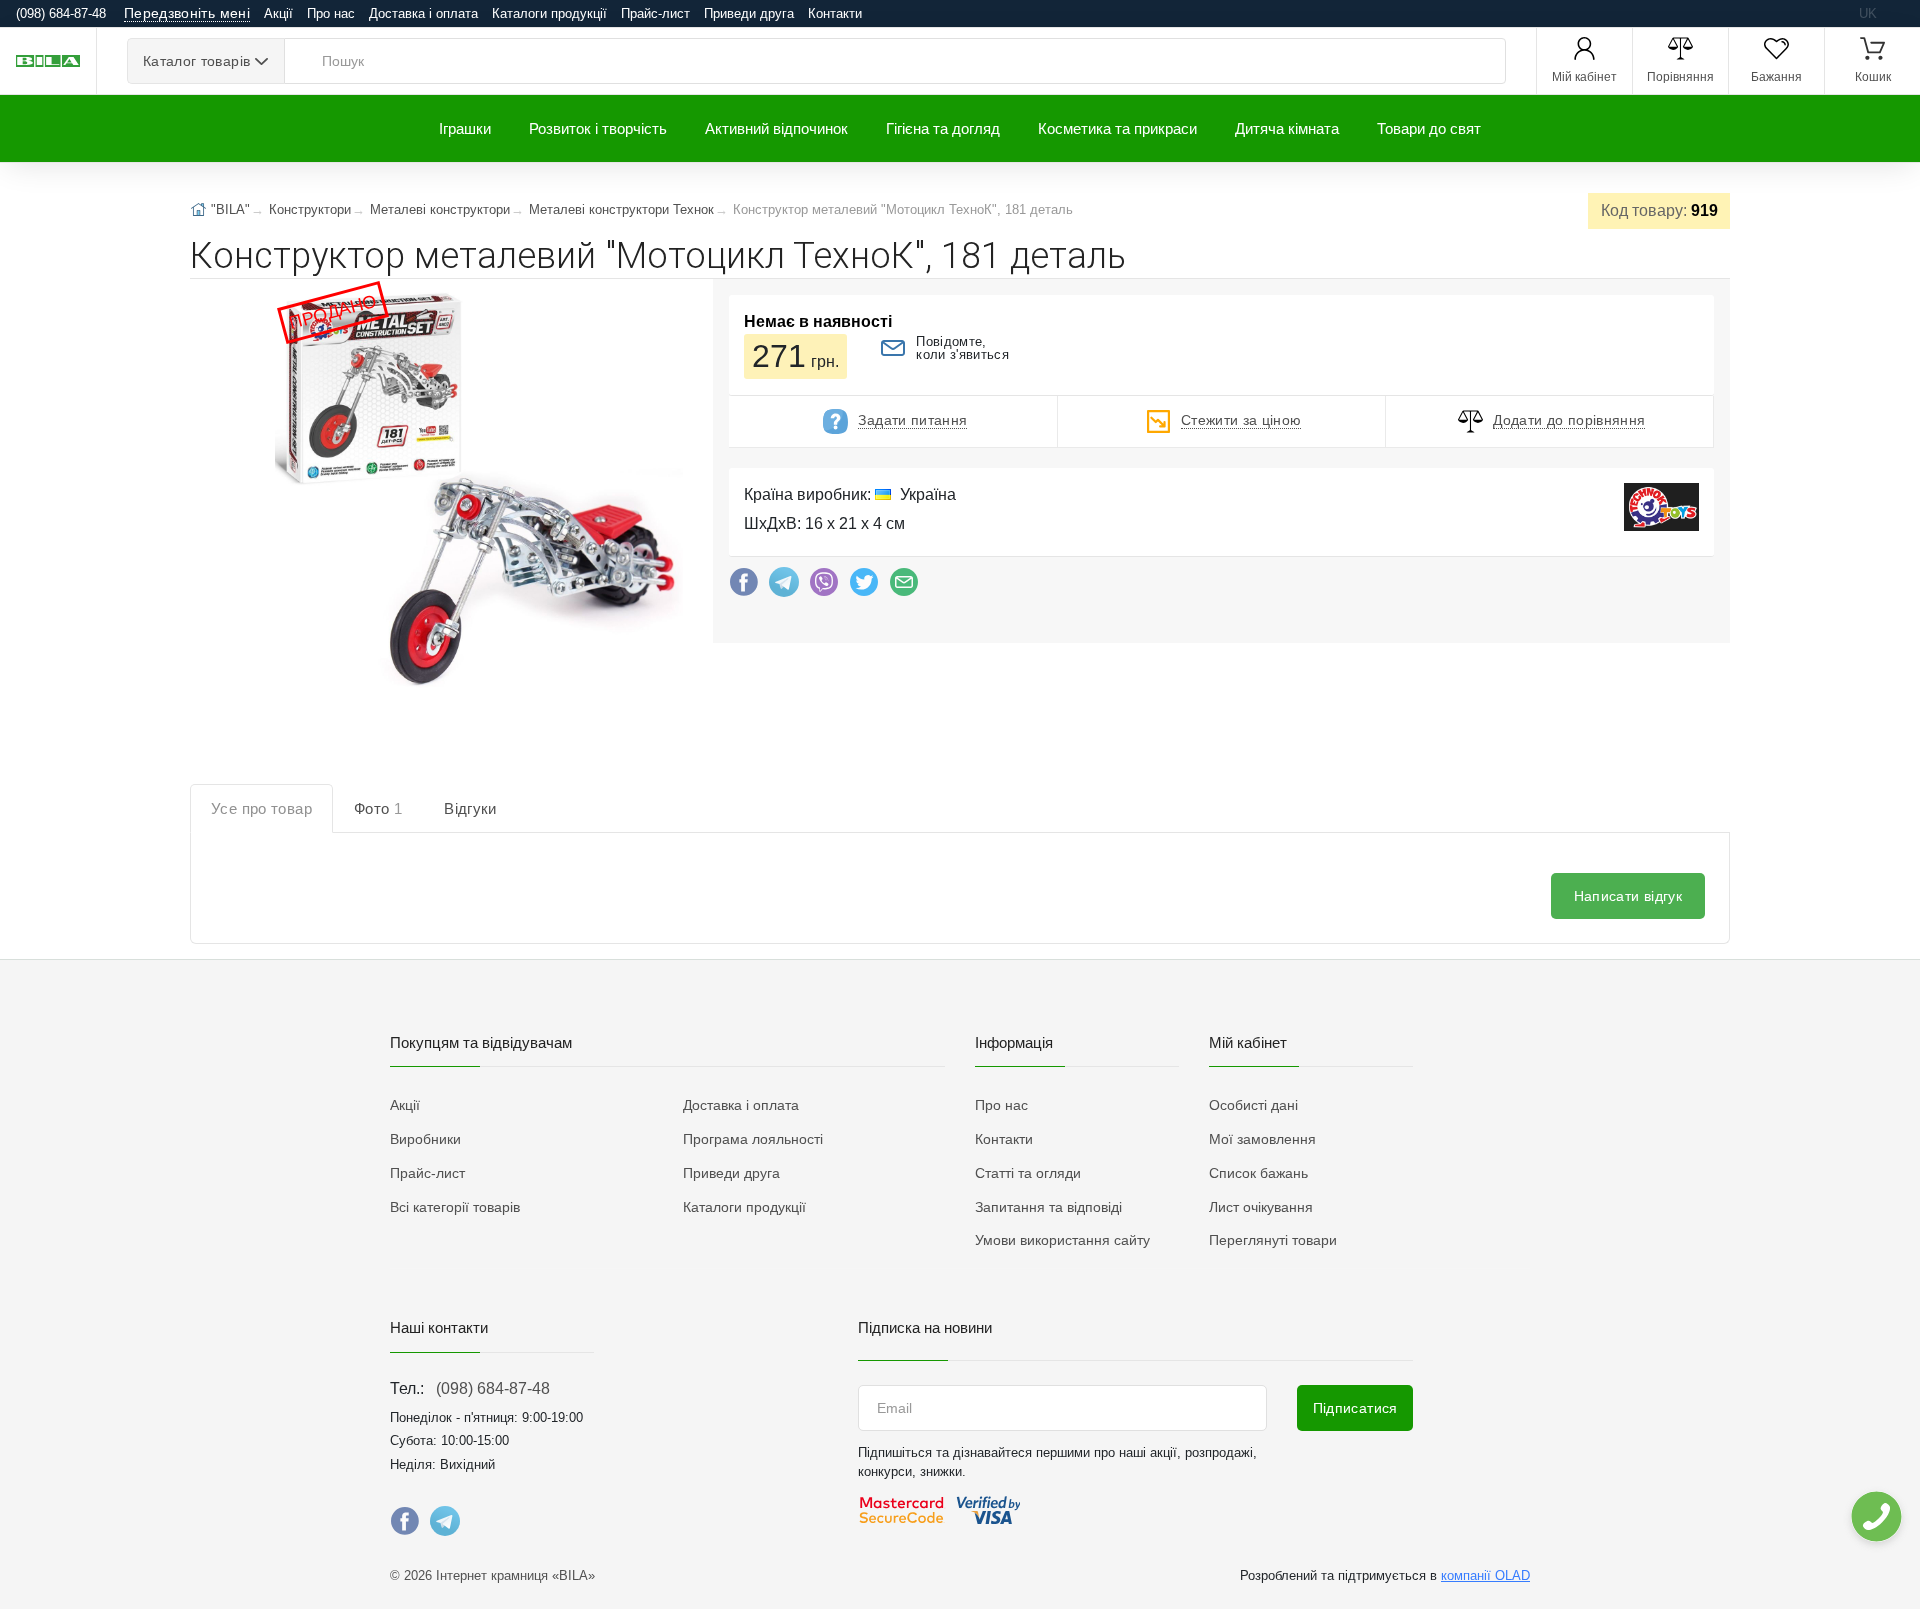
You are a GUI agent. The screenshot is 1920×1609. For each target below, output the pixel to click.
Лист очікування (1261, 1207)
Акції (278, 13)
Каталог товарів (196, 61)
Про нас (331, 13)
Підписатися (1355, 1408)
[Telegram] (784, 587)
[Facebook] (744, 587)
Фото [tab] (378, 808)
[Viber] (824, 587)
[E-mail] (904, 587)
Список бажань (1258, 1173)
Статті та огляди (1028, 1173)
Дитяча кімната (1287, 128)
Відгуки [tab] (470, 808)
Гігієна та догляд (943, 128)
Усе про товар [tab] (261, 808)
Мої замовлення (1262, 1139)
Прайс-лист (655, 13)
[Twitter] (864, 587)
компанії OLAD (1485, 1575)
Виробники (425, 1139)
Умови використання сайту (1062, 1240)
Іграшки (465, 128)
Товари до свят (1429, 128)
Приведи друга (749, 13)
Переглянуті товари (1273, 1240)
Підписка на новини (925, 1327)
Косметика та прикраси (1117, 128)
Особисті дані (1253, 1105)
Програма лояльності (753, 1139)
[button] (477, 490)
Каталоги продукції (549, 13)
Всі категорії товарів (455, 1207)
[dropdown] (1875, 1516)
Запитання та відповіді (1048, 1207)
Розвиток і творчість (598, 128)
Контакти (835, 13)
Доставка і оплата (423, 13)
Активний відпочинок (776, 128)
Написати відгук (1628, 896)
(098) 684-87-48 (493, 1388)
